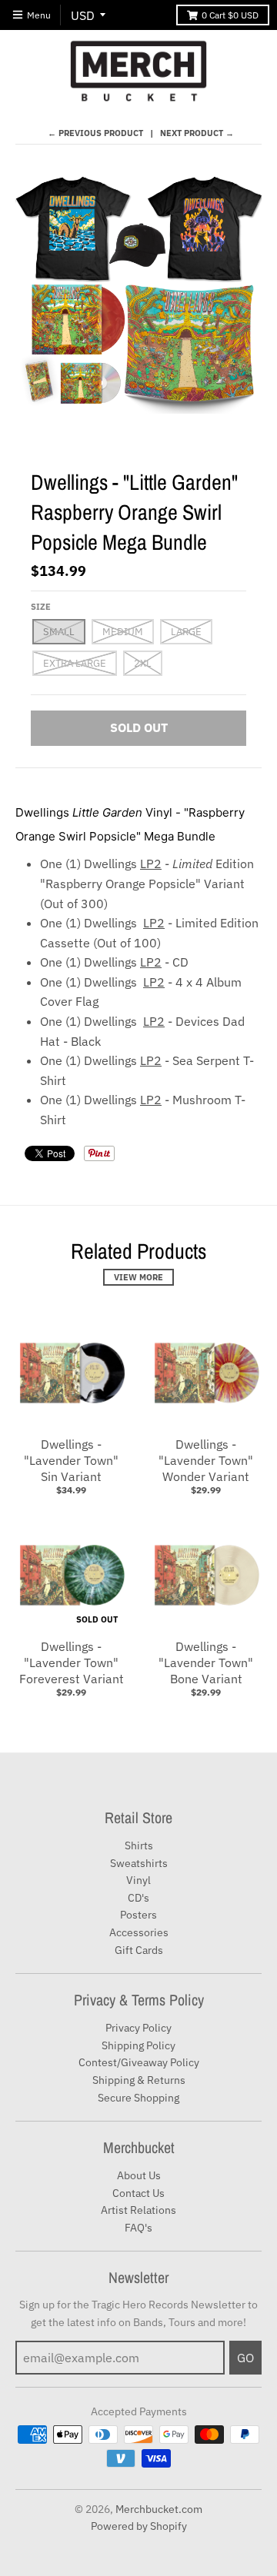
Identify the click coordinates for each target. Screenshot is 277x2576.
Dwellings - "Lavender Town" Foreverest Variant (72, 1662)
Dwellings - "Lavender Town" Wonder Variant (206, 1460)
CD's (138, 1898)
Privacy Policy (138, 2028)
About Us (139, 2175)
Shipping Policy (138, 2045)
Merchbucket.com (159, 2509)
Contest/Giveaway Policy (139, 2062)
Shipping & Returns (139, 2080)
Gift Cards (139, 1950)
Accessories (139, 1932)
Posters (138, 1915)
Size (41, 607)
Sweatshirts (139, 1863)
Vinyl (138, 1880)
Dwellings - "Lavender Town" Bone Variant (206, 1662)
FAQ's (138, 2228)
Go (245, 2358)
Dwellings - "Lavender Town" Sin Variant (71, 1460)
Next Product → (197, 133)
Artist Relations (138, 2210)
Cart (230, 15)
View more (138, 1277)
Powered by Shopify (139, 2526)
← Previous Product (95, 133)
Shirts (139, 1845)
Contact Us (138, 2193)
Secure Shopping (138, 2098)
